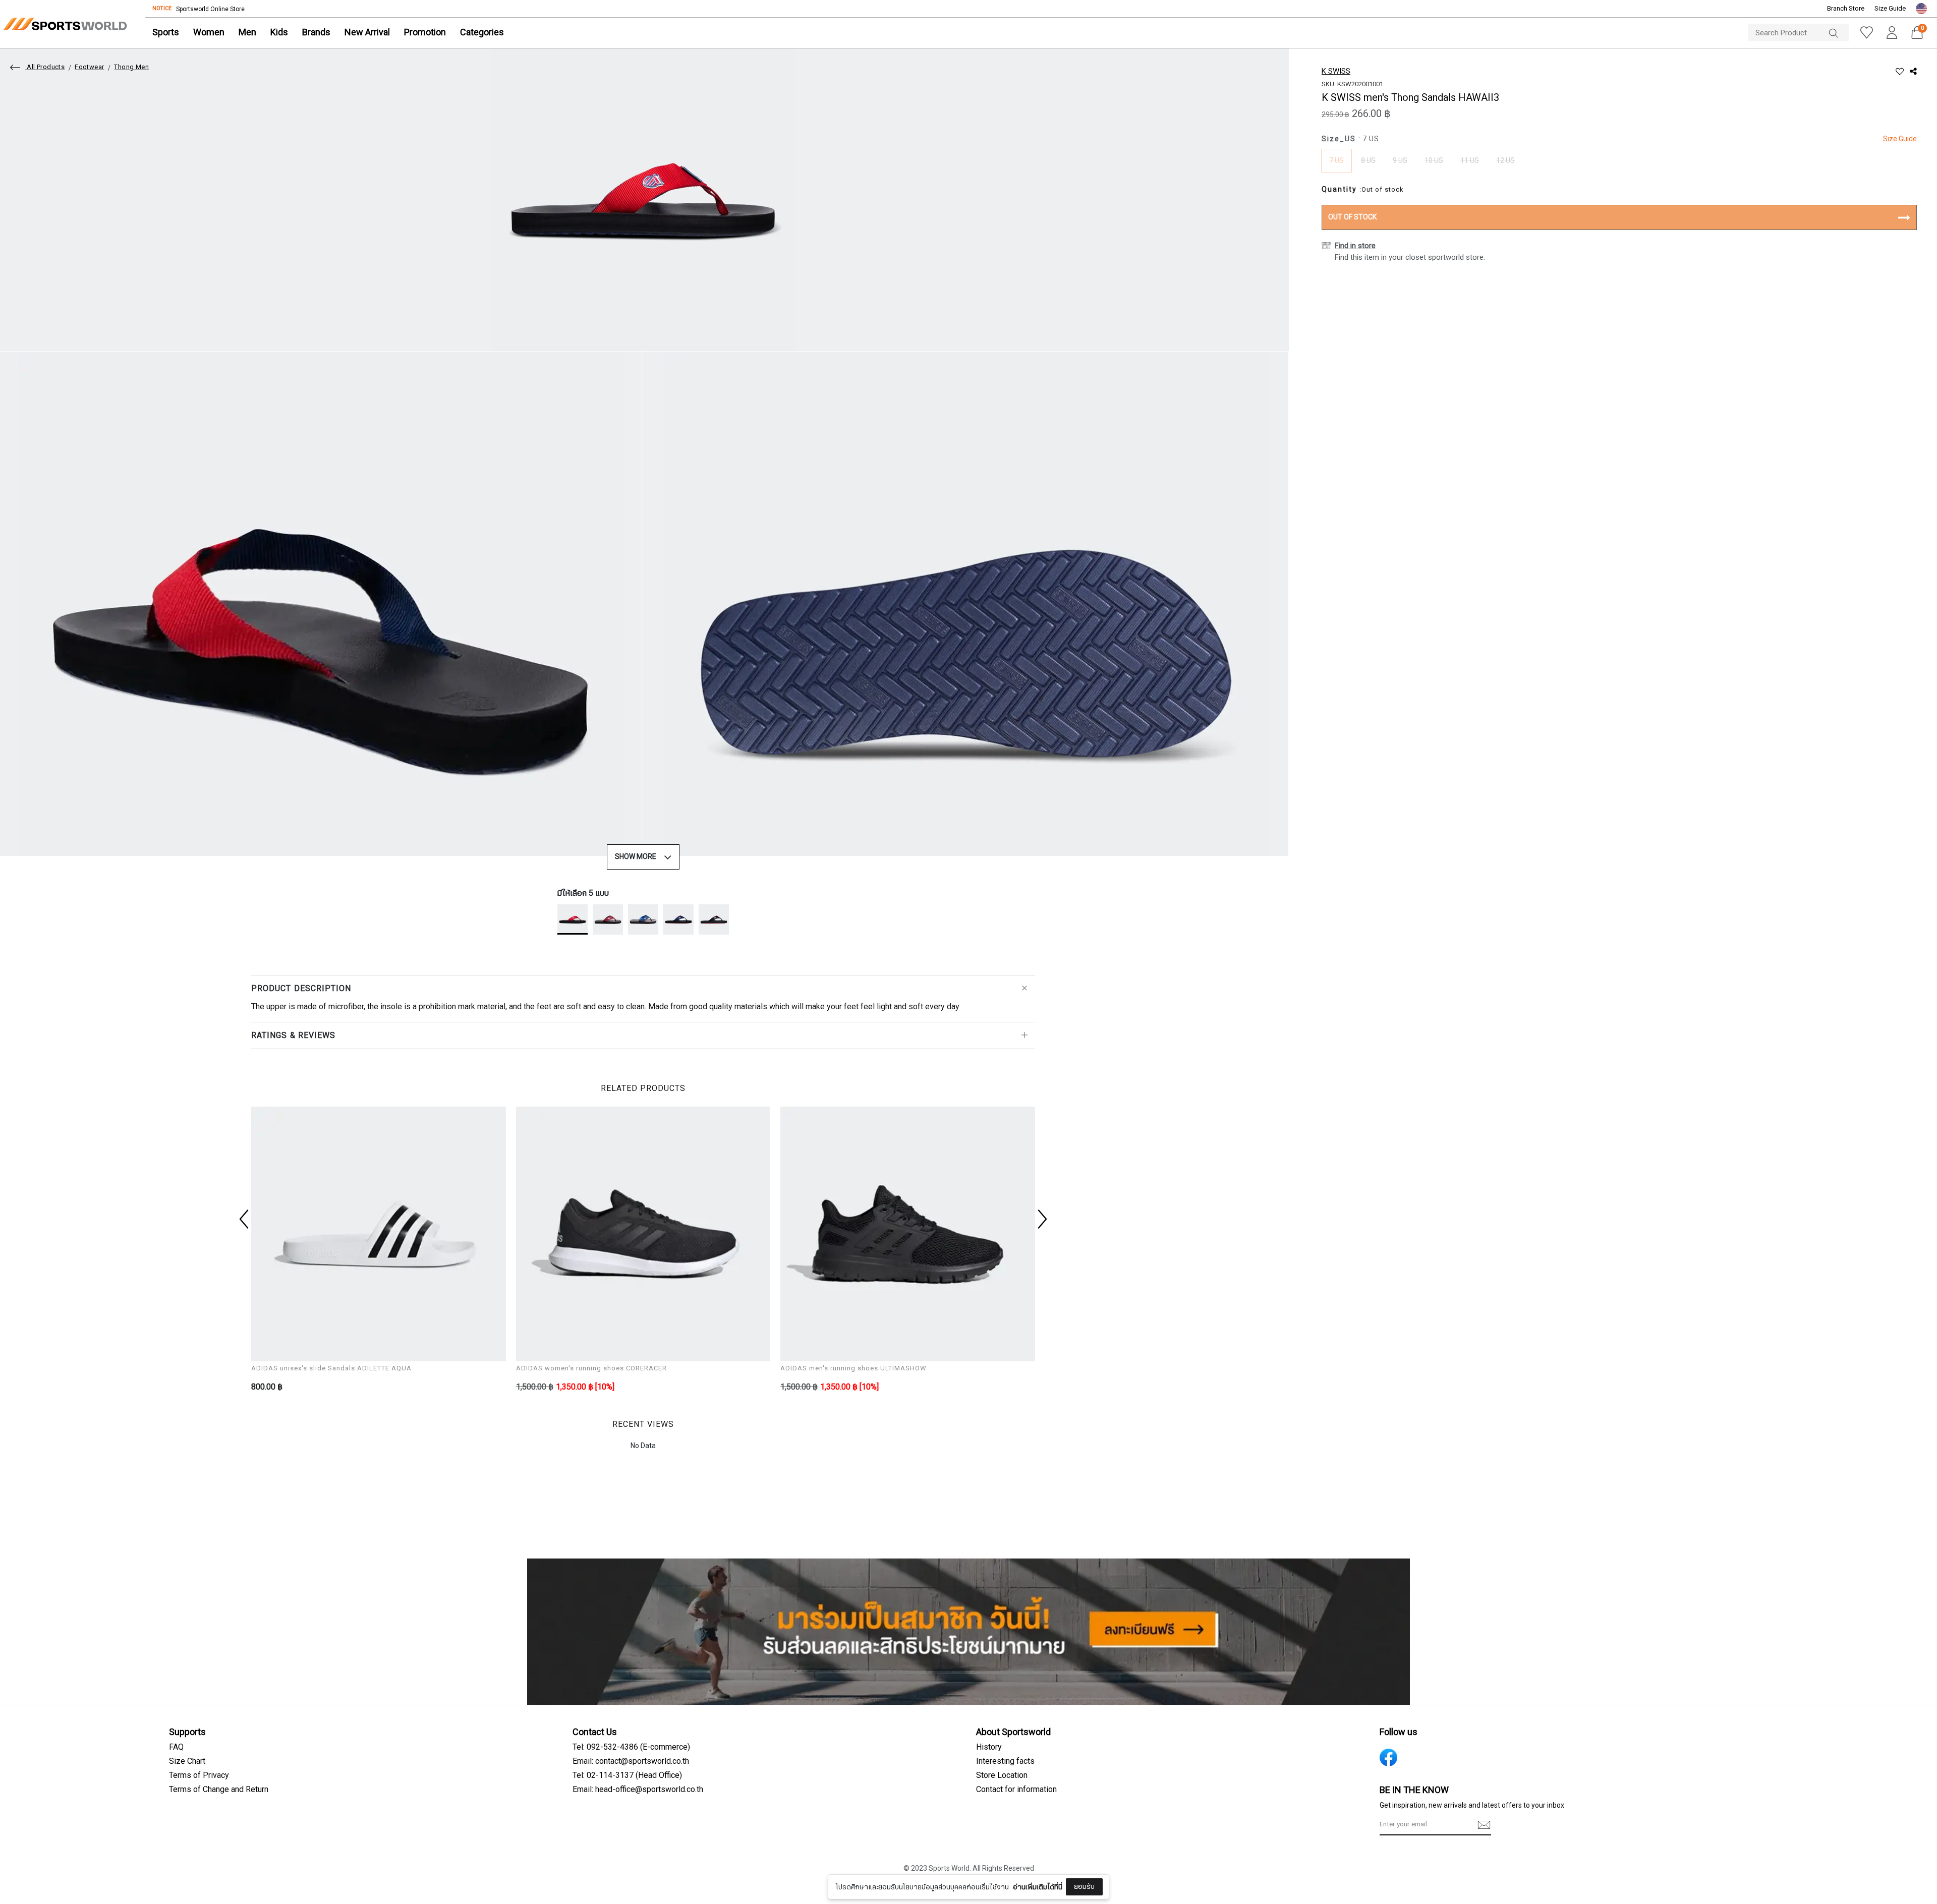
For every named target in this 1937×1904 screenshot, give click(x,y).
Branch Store (1846, 9)
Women (209, 33)
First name (896, 1822)
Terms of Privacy (199, 1775)
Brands (316, 33)
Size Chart (187, 1761)
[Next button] (1041, 1219)
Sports (166, 33)
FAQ (176, 1747)
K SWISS (1336, 71)
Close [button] (1169, 1891)
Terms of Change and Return (219, 1790)
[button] (1921, 9)
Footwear (89, 67)
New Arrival (367, 33)
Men (247, 33)
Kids (279, 33)
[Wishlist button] (1866, 33)
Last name (896, 1873)
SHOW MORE (636, 857)
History (989, 1747)
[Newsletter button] (1484, 1825)
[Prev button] (245, 1219)
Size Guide (1890, 9)
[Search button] (1839, 33)
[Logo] (65, 24)
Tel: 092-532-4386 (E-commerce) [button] (631, 1747)
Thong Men (131, 67)
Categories (482, 33)
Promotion (425, 33)
